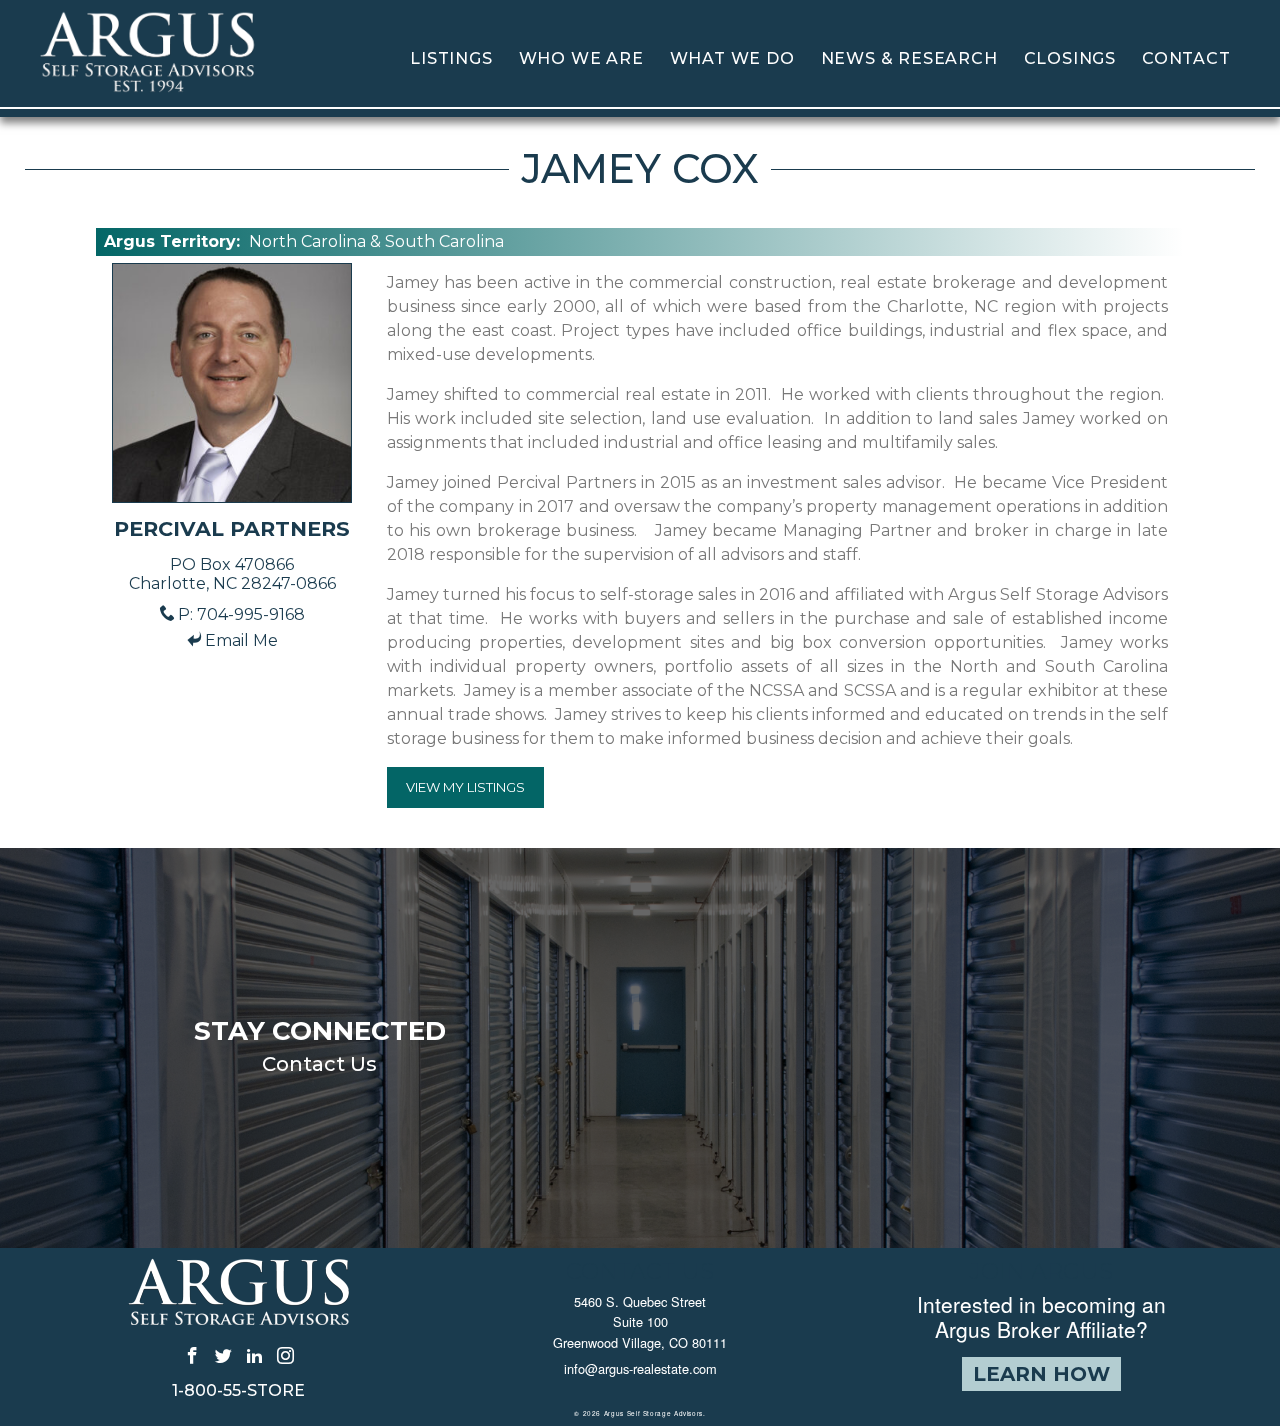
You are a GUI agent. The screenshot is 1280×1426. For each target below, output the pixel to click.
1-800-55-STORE (238, 1391)
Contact (1186, 58)
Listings (451, 58)
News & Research (909, 58)
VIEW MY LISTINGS (465, 787)
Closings (1070, 58)
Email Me (241, 640)
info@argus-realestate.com (640, 1368)
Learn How (1041, 1374)
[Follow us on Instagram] (285, 1355)
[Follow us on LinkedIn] (254, 1355)
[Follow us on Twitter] (223, 1355)
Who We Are (581, 58)
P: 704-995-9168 (241, 614)
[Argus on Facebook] (192, 1355)
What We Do (732, 58)
